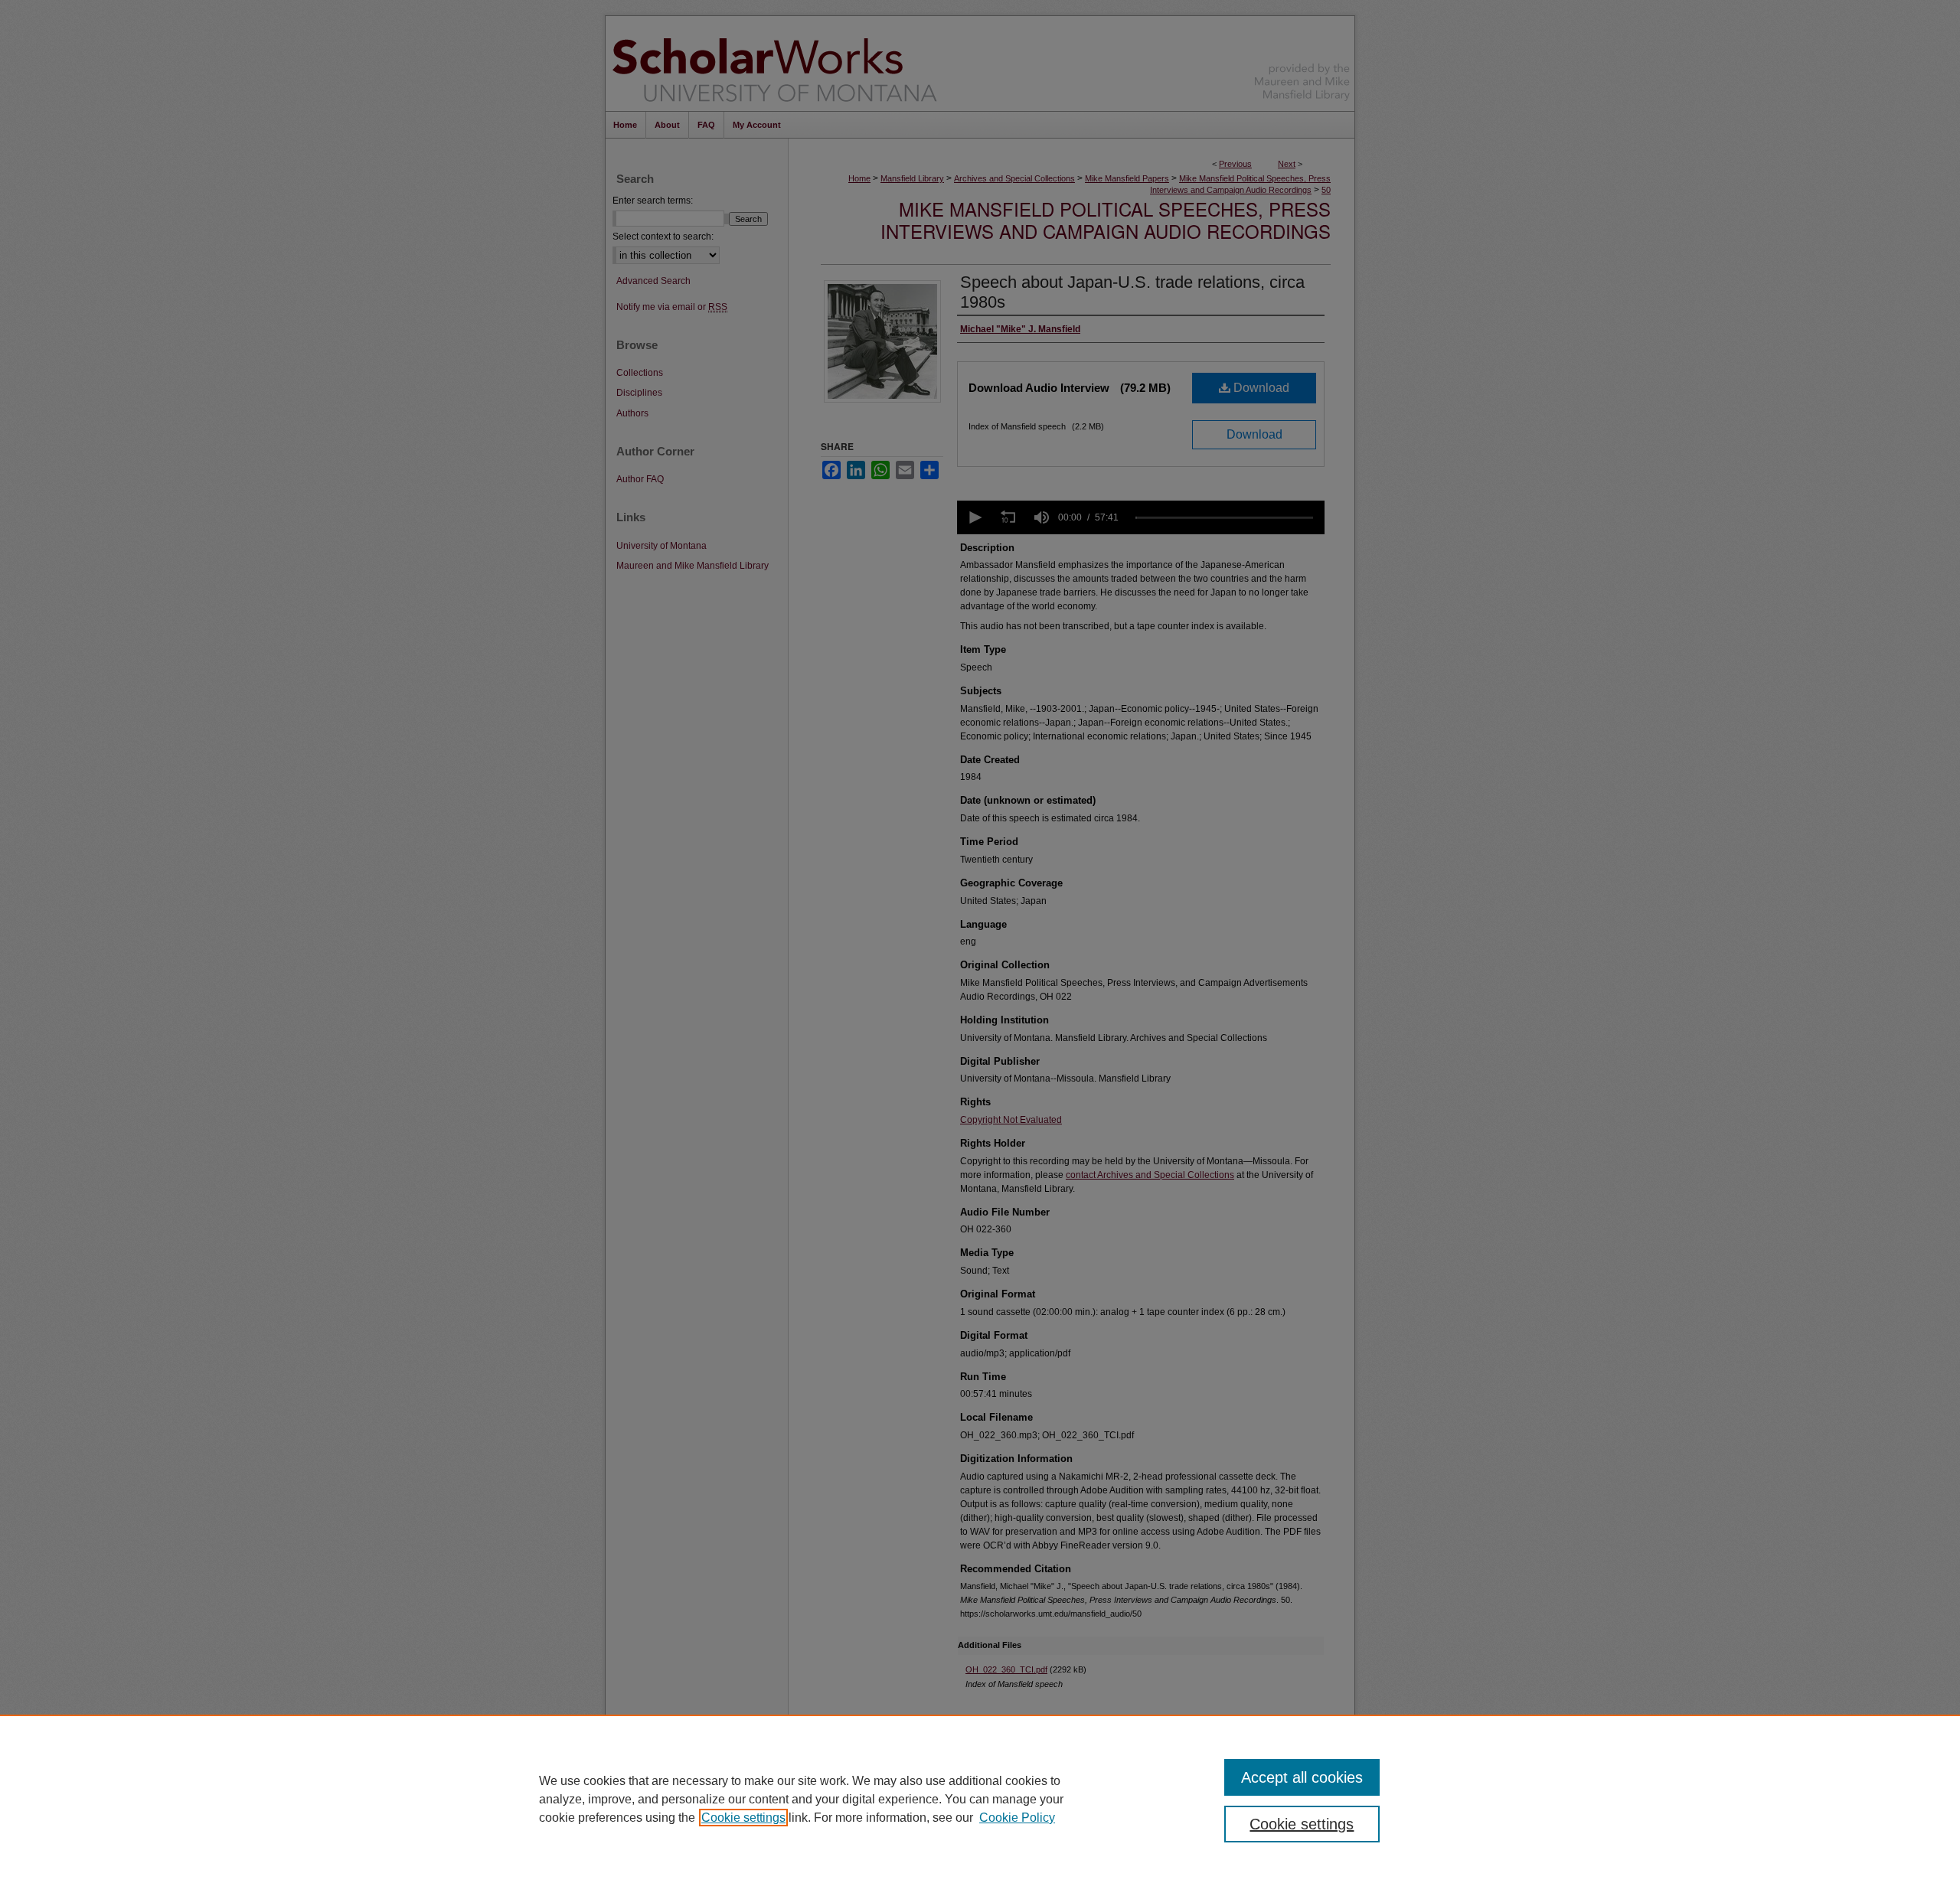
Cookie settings (743, 1818)
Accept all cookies (1302, 1777)
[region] (980, 1799)
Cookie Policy (1017, 1818)
